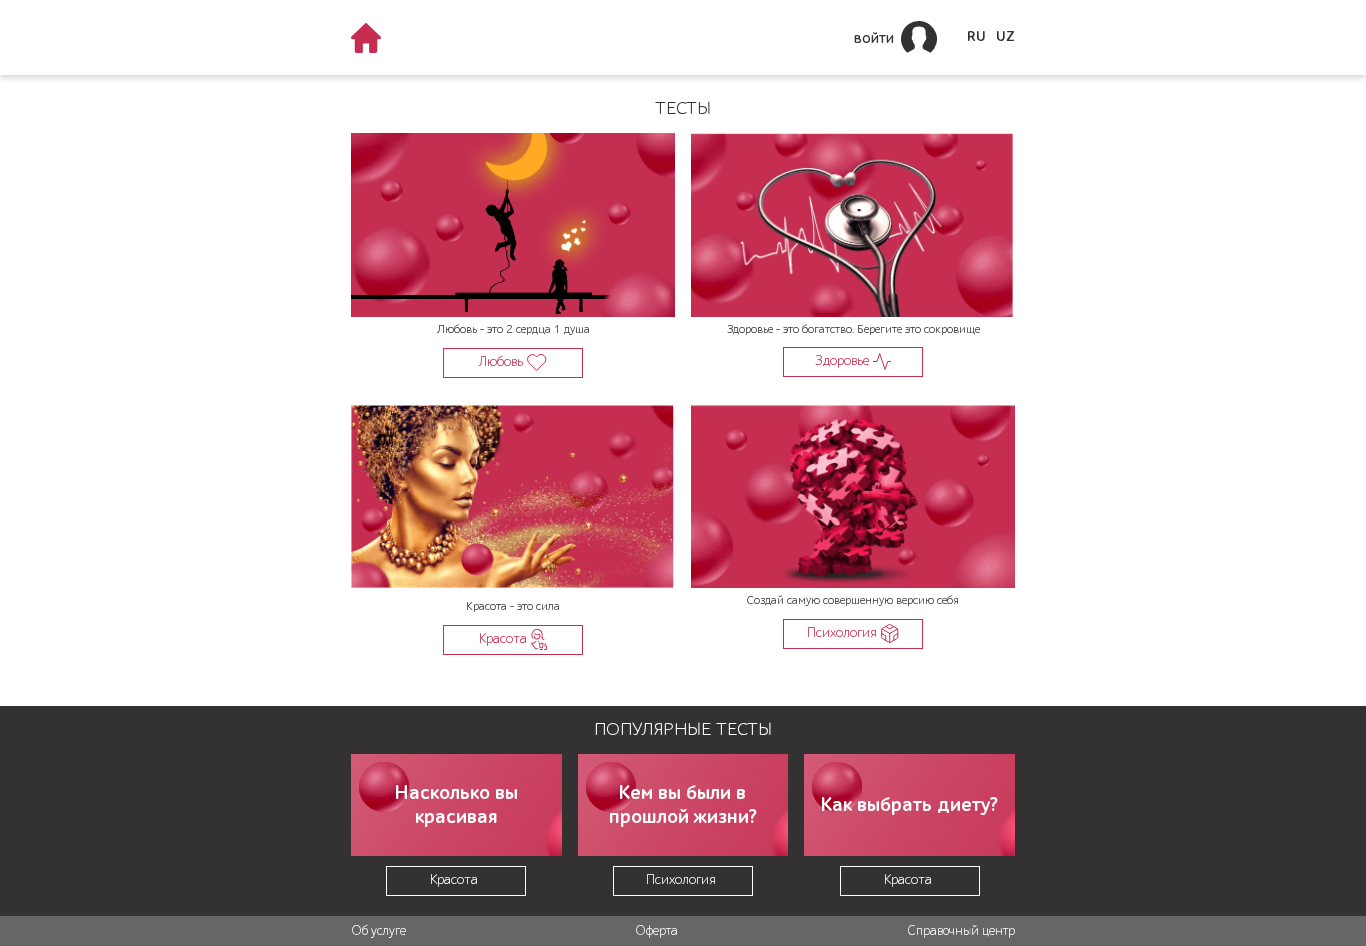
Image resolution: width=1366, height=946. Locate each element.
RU (976, 37)
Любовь (503, 361)
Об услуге (378, 930)
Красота (505, 638)
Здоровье (844, 360)
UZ (1005, 37)
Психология (844, 632)
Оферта (656, 930)
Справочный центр (961, 930)
